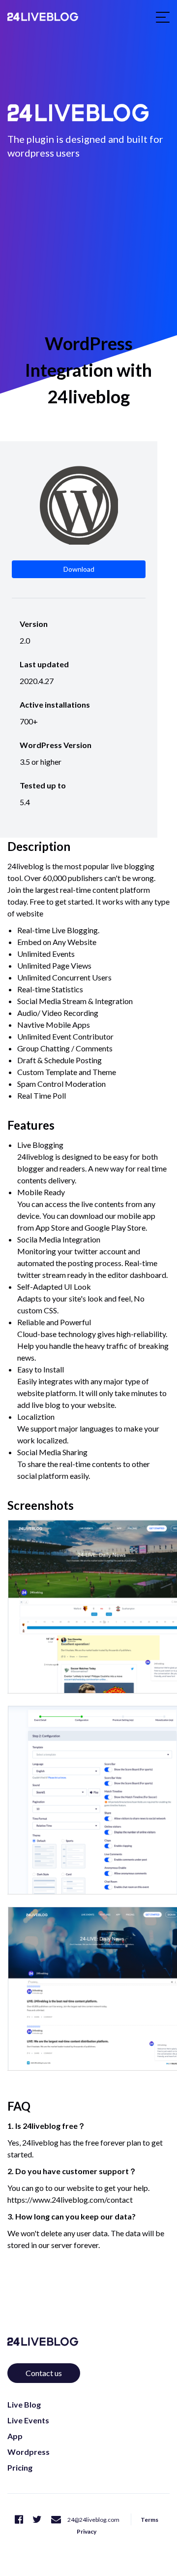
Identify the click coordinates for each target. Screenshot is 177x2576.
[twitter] (37, 2519)
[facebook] (19, 2519)
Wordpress (29, 2452)
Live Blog (24, 2404)
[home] (43, 17)
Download (79, 569)
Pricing (20, 2467)
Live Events (28, 2420)
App (15, 2436)
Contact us (44, 2373)
